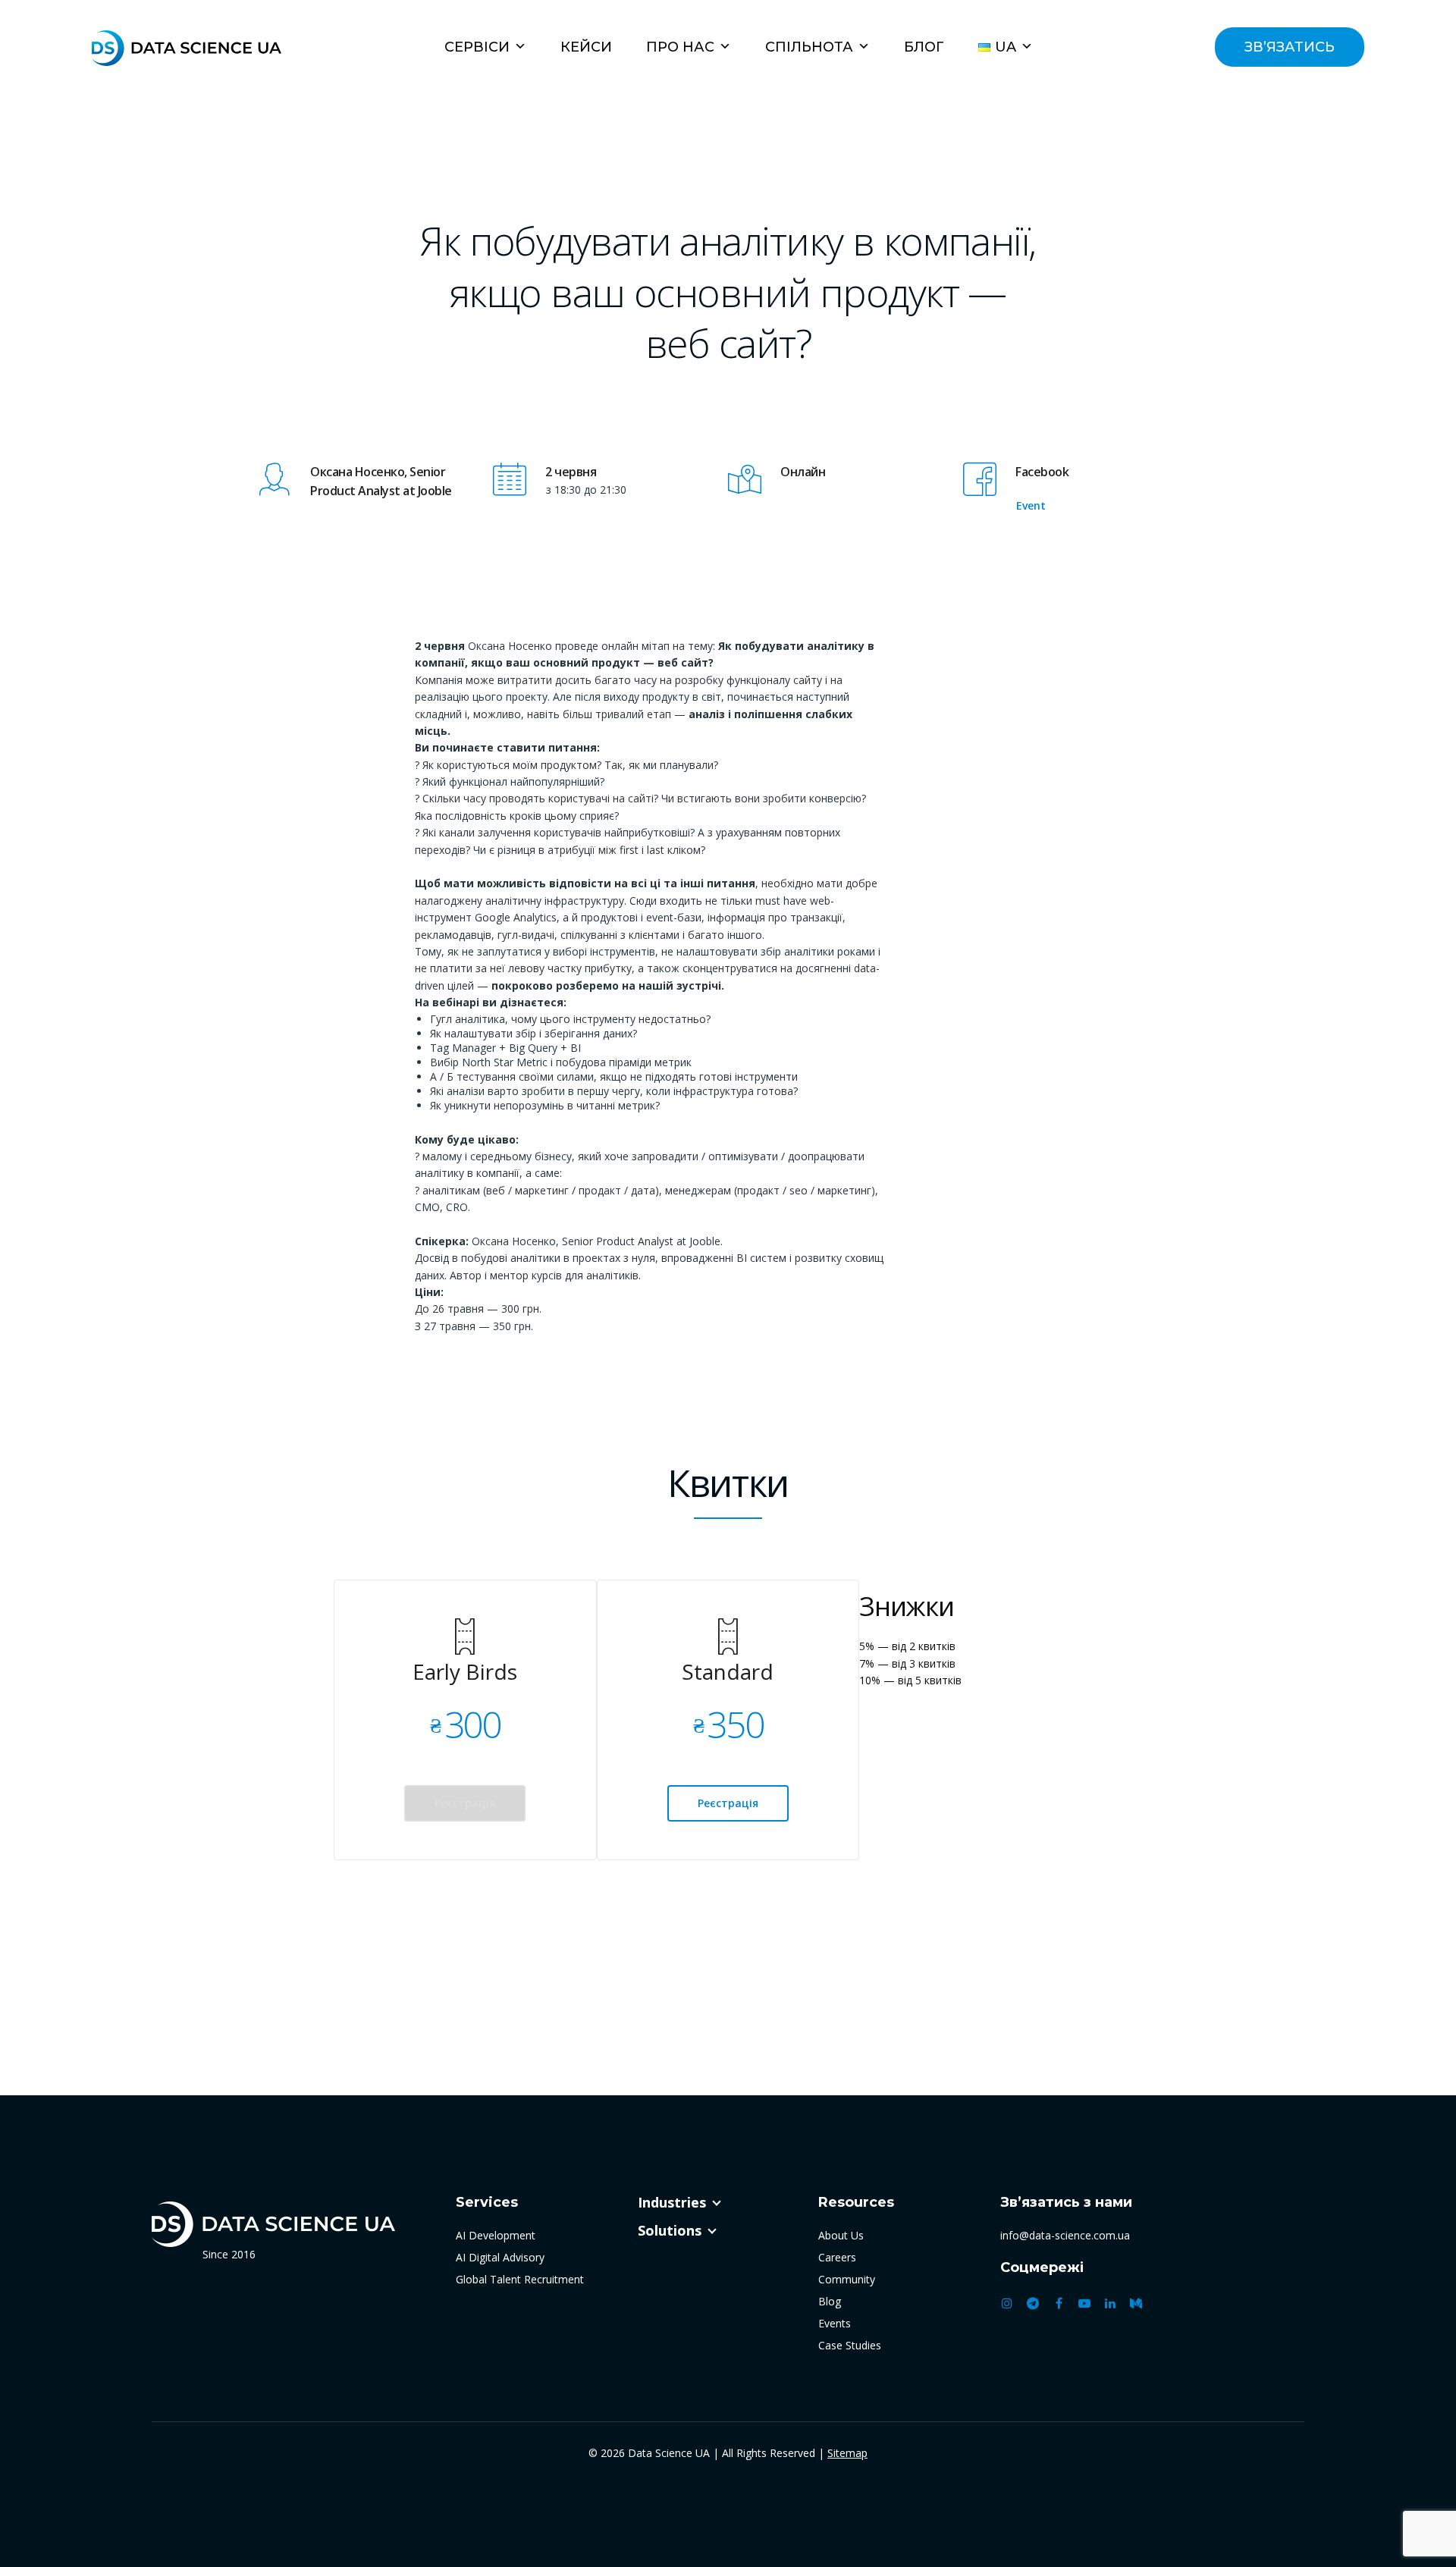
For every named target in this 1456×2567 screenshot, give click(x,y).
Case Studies (850, 2345)
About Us (841, 2235)
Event (1031, 505)
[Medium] (1136, 2303)
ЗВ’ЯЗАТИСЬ (1290, 47)
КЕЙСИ (586, 47)
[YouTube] (1084, 2303)
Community (847, 2279)
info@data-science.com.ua (1065, 2235)
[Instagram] (1007, 2303)
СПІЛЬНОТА (809, 47)
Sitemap (847, 2453)
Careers (837, 2257)
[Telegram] (1033, 2303)
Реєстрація (465, 1803)
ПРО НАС (680, 47)
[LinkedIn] (1110, 2303)
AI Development (496, 2235)
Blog (830, 2301)
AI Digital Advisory (500, 2257)
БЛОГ (924, 47)
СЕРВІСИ (477, 47)
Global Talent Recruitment (520, 2279)
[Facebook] (1059, 2303)
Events (835, 2323)
